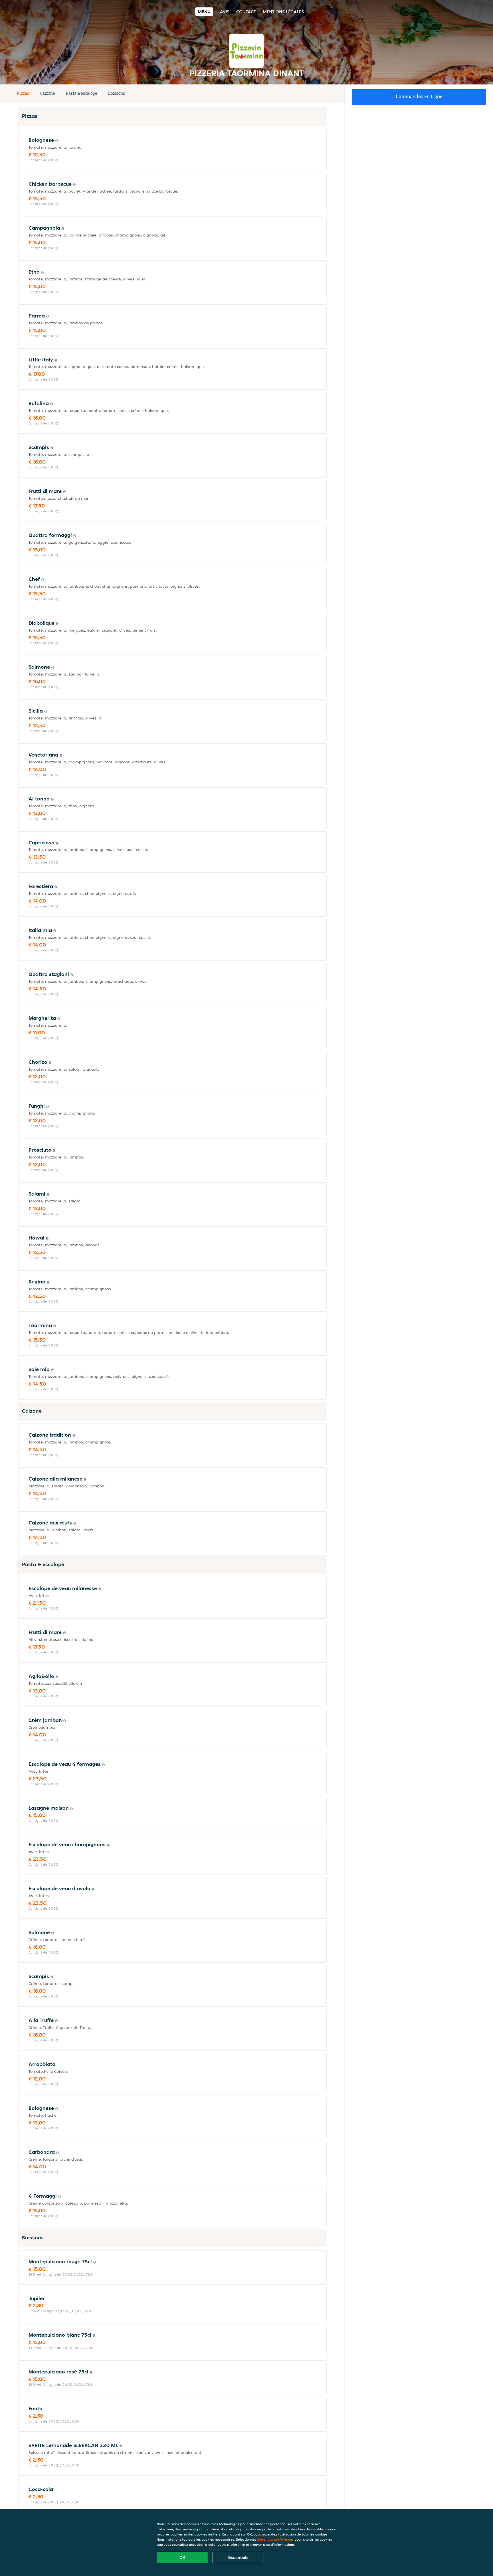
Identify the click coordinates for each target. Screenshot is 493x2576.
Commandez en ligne (419, 96)
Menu (204, 12)
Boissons (117, 93)
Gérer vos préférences (275, 2539)
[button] (325, 94)
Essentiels (238, 2557)
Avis (225, 12)
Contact (246, 12)
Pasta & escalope (82, 93)
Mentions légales (283, 12)
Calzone (48, 93)
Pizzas (23, 93)
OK (182, 2557)
